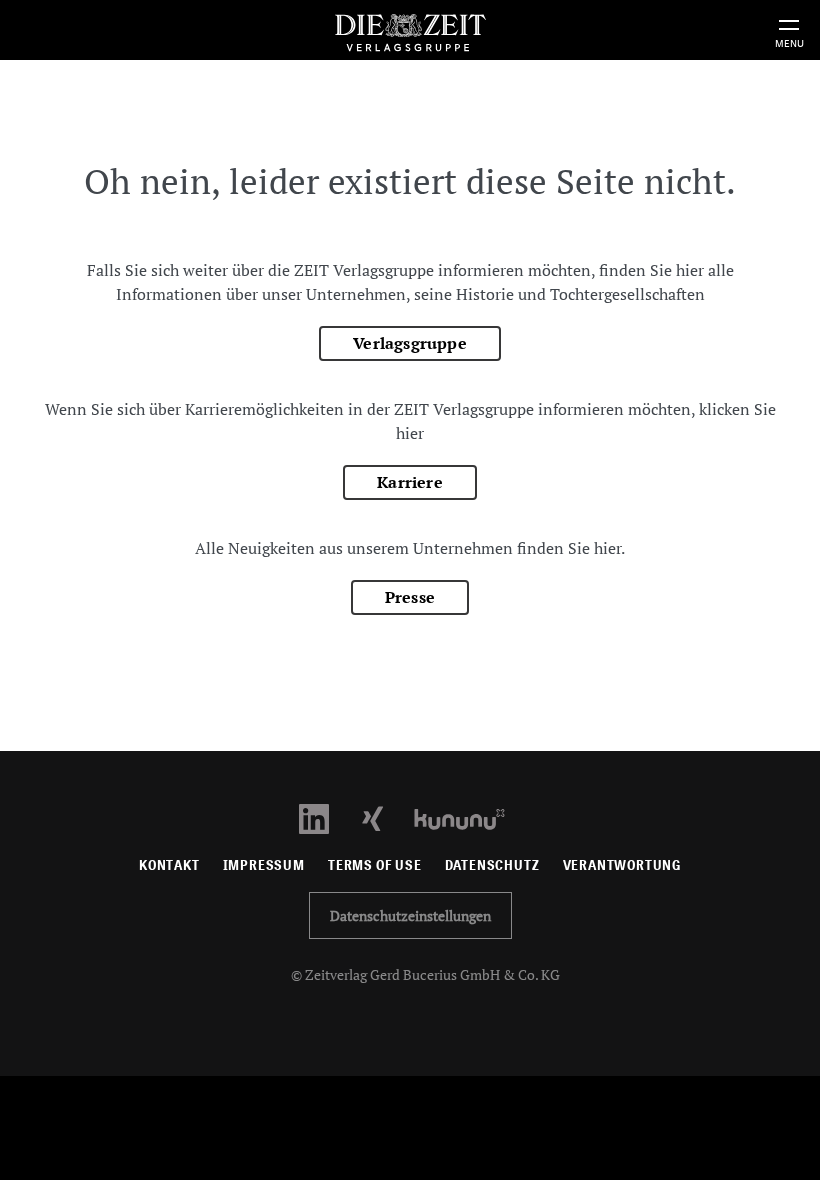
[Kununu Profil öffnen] (469, 817)
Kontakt (169, 865)
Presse (410, 597)
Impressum (264, 865)
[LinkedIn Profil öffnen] (325, 817)
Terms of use (375, 865)
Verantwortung (622, 865)
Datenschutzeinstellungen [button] (410, 915)
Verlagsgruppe (410, 343)
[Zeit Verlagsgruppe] (410, 29)
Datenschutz (492, 865)
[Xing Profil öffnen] (384, 817)
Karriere (410, 482)
